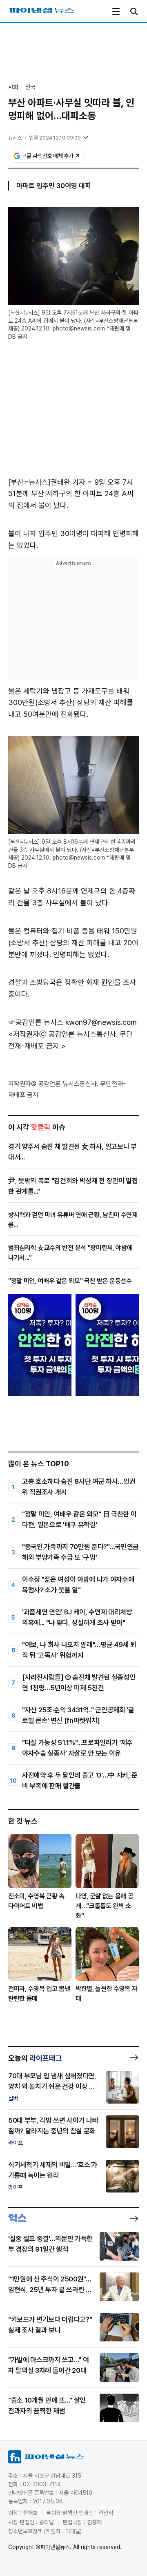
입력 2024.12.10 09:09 (55, 138)
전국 (30, 87)
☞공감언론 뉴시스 (36, 1022)
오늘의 (35, 2058)
